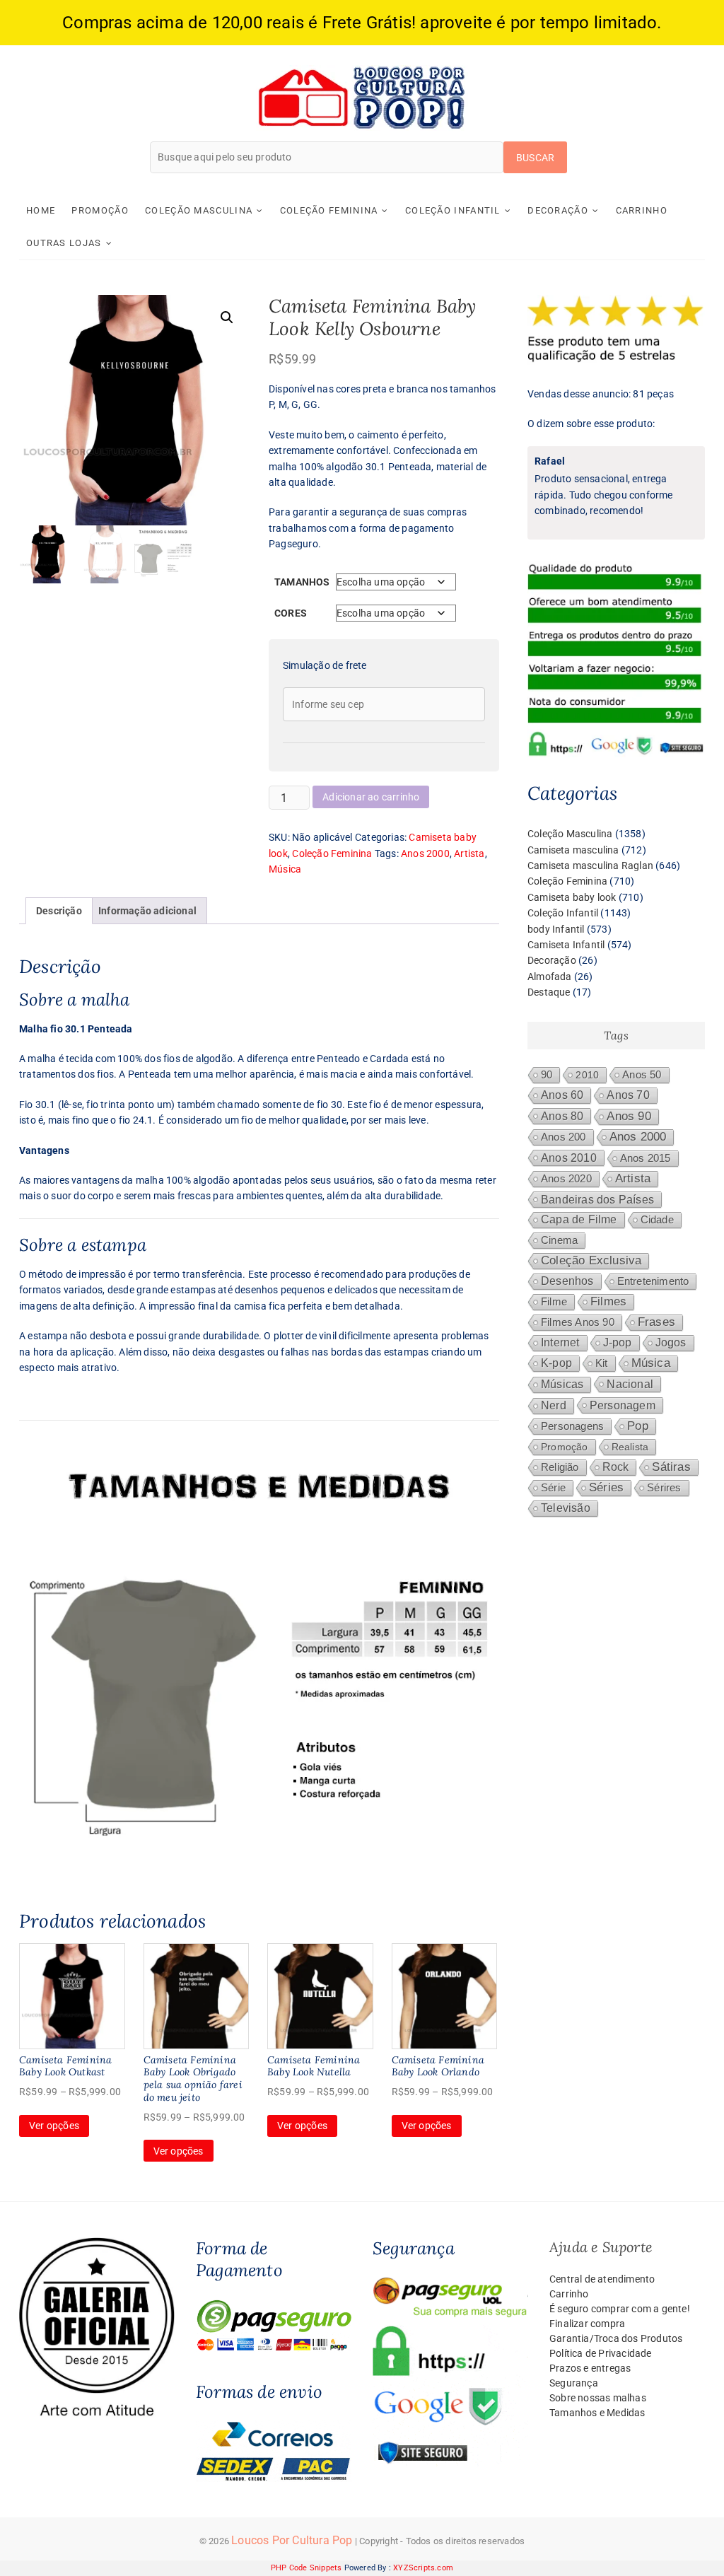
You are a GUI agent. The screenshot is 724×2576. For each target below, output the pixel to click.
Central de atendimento (602, 2279)
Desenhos (567, 1281)
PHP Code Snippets (306, 2568)
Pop (638, 1426)
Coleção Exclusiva (591, 1260)
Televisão (566, 1508)
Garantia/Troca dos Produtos (616, 2338)
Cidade (657, 1220)
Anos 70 (628, 1095)
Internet (560, 1342)
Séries (606, 1487)
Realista (630, 1447)
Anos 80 (562, 1116)
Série (553, 1488)
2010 (587, 1075)
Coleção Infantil (453, 210)
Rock (616, 1467)
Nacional (630, 1384)
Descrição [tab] (59, 911)
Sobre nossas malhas (598, 2398)
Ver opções (54, 2126)
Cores (291, 613)
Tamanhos (302, 582)
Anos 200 (564, 1137)
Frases (656, 1322)
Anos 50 (642, 1075)
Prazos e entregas (590, 2368)
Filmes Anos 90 (578, 1322)
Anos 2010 (569, 1158)
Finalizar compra (587, 2324)
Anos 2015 (646, 1158)
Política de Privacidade (601, 2353)
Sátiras (671, 1467)
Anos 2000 (425, 853)
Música (285, 869)
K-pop (556, 1363)
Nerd (554, 1405)
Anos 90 (629, 1116)
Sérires (664, 1487)
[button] (227, 317)
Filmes (608, 1301)
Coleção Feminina (329, 210)
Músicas (562, 1384)
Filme (554, 1302)
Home (41, 210)
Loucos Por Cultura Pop (292, 2540)
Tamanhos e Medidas (597, 2413)
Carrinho (642, 210)
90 (547, 1075)
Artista (469, 853)
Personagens (572, 1426)
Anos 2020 (566, 1178)
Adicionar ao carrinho (371, 797)
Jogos (671, 1342)
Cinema (559, 1240)
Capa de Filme (579, 1219)
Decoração (558, 210)
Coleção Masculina (199, 210)
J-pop (618, 1342)
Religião (560, 1467)
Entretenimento (653, 1281)
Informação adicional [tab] (147, 911)
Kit (602, 1363)
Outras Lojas (64, 243)
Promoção (100, 210)
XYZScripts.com (423, 2568)
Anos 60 (562, 1095)
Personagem (623, 1405)
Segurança (574, 2383)
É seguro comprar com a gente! (620, 2309)
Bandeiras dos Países (597, 1199)
